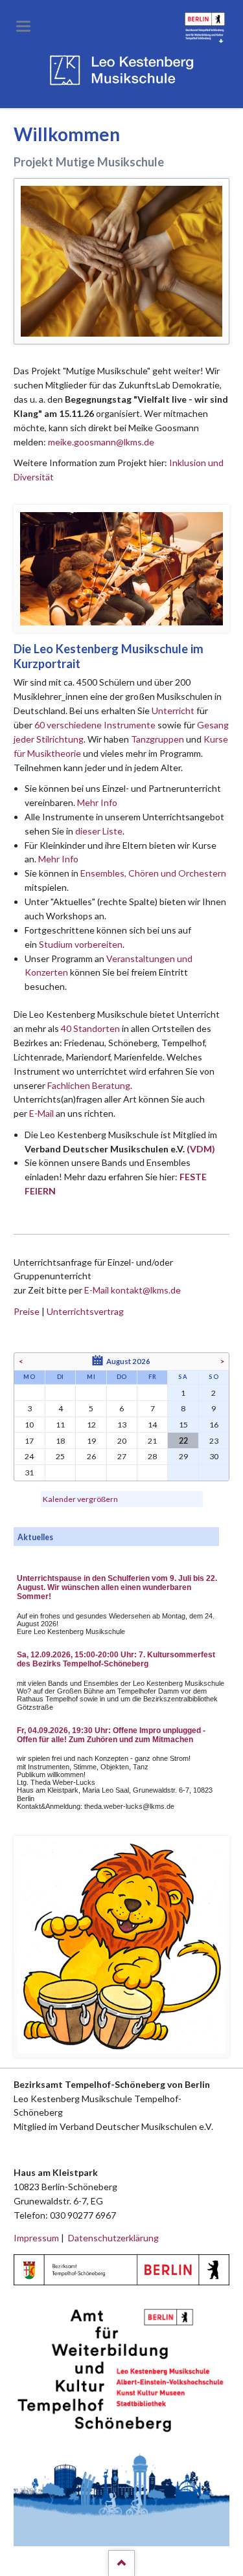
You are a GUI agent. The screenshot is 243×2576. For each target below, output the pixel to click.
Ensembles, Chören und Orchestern (153, 873)
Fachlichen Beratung (88, 1085)
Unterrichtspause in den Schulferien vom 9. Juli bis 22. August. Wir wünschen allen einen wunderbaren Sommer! (117, 1587)
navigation (23, 26)
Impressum (36, 2238)
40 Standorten (90, 1028)
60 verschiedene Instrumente (95, 725)
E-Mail (41, 1113)
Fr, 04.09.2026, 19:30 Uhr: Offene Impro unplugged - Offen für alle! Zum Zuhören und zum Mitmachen (111, 1735)
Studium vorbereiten (81, 944)
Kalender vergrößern (80, 1499)
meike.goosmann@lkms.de (101, 442)
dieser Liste (99, 831)
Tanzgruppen (158, 739)
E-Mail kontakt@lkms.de (132, 1290)
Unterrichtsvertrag (85, 1311)
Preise (27, 1311)
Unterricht (173, 711)
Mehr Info (97, 802)
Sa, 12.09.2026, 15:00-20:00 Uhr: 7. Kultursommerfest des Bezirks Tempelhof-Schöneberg (116, 1659)
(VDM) (201, 1149)
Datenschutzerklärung (113, 2238)
